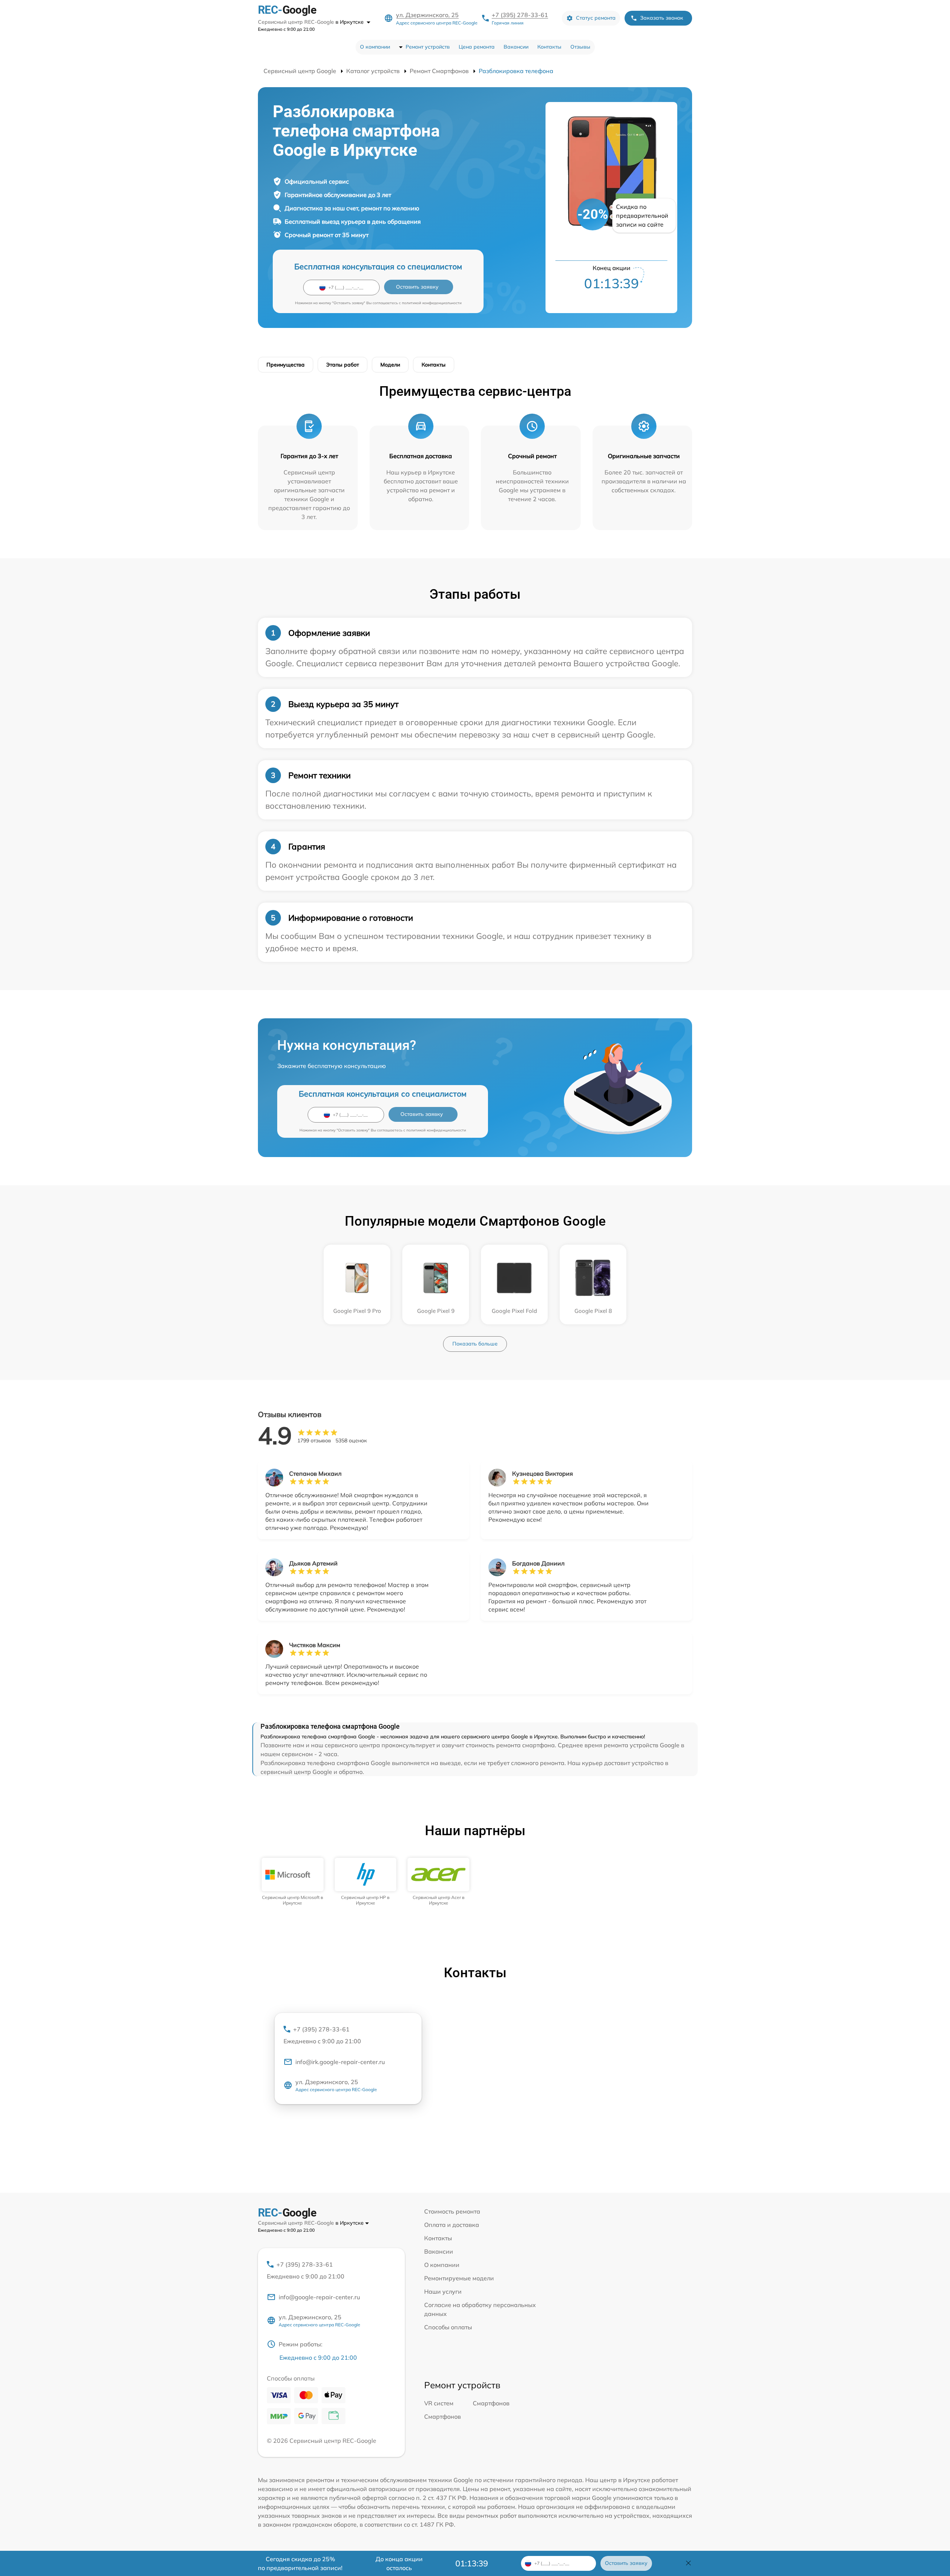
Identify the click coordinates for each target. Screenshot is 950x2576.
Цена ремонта (477, 47)
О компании (375, 47)
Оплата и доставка (452, 2225)
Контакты (549, 47)
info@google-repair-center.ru (319, 2297)
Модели (390, 365)
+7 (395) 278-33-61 (520, 15)
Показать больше (475, 1344)
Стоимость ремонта (452, 2211)
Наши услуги (443, 2291)
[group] (293, 1882)
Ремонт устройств (428, 47)
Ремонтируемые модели (459, 2278)
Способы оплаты (448, 2327)
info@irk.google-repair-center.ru (340, 2062)
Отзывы (580, 47)
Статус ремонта (596, 18)
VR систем (439, 2403)
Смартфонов (491, 2403)
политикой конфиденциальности (432, 303)
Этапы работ (343, 365)
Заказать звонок (662, 18)
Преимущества (286, 365)
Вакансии (516, 47)
